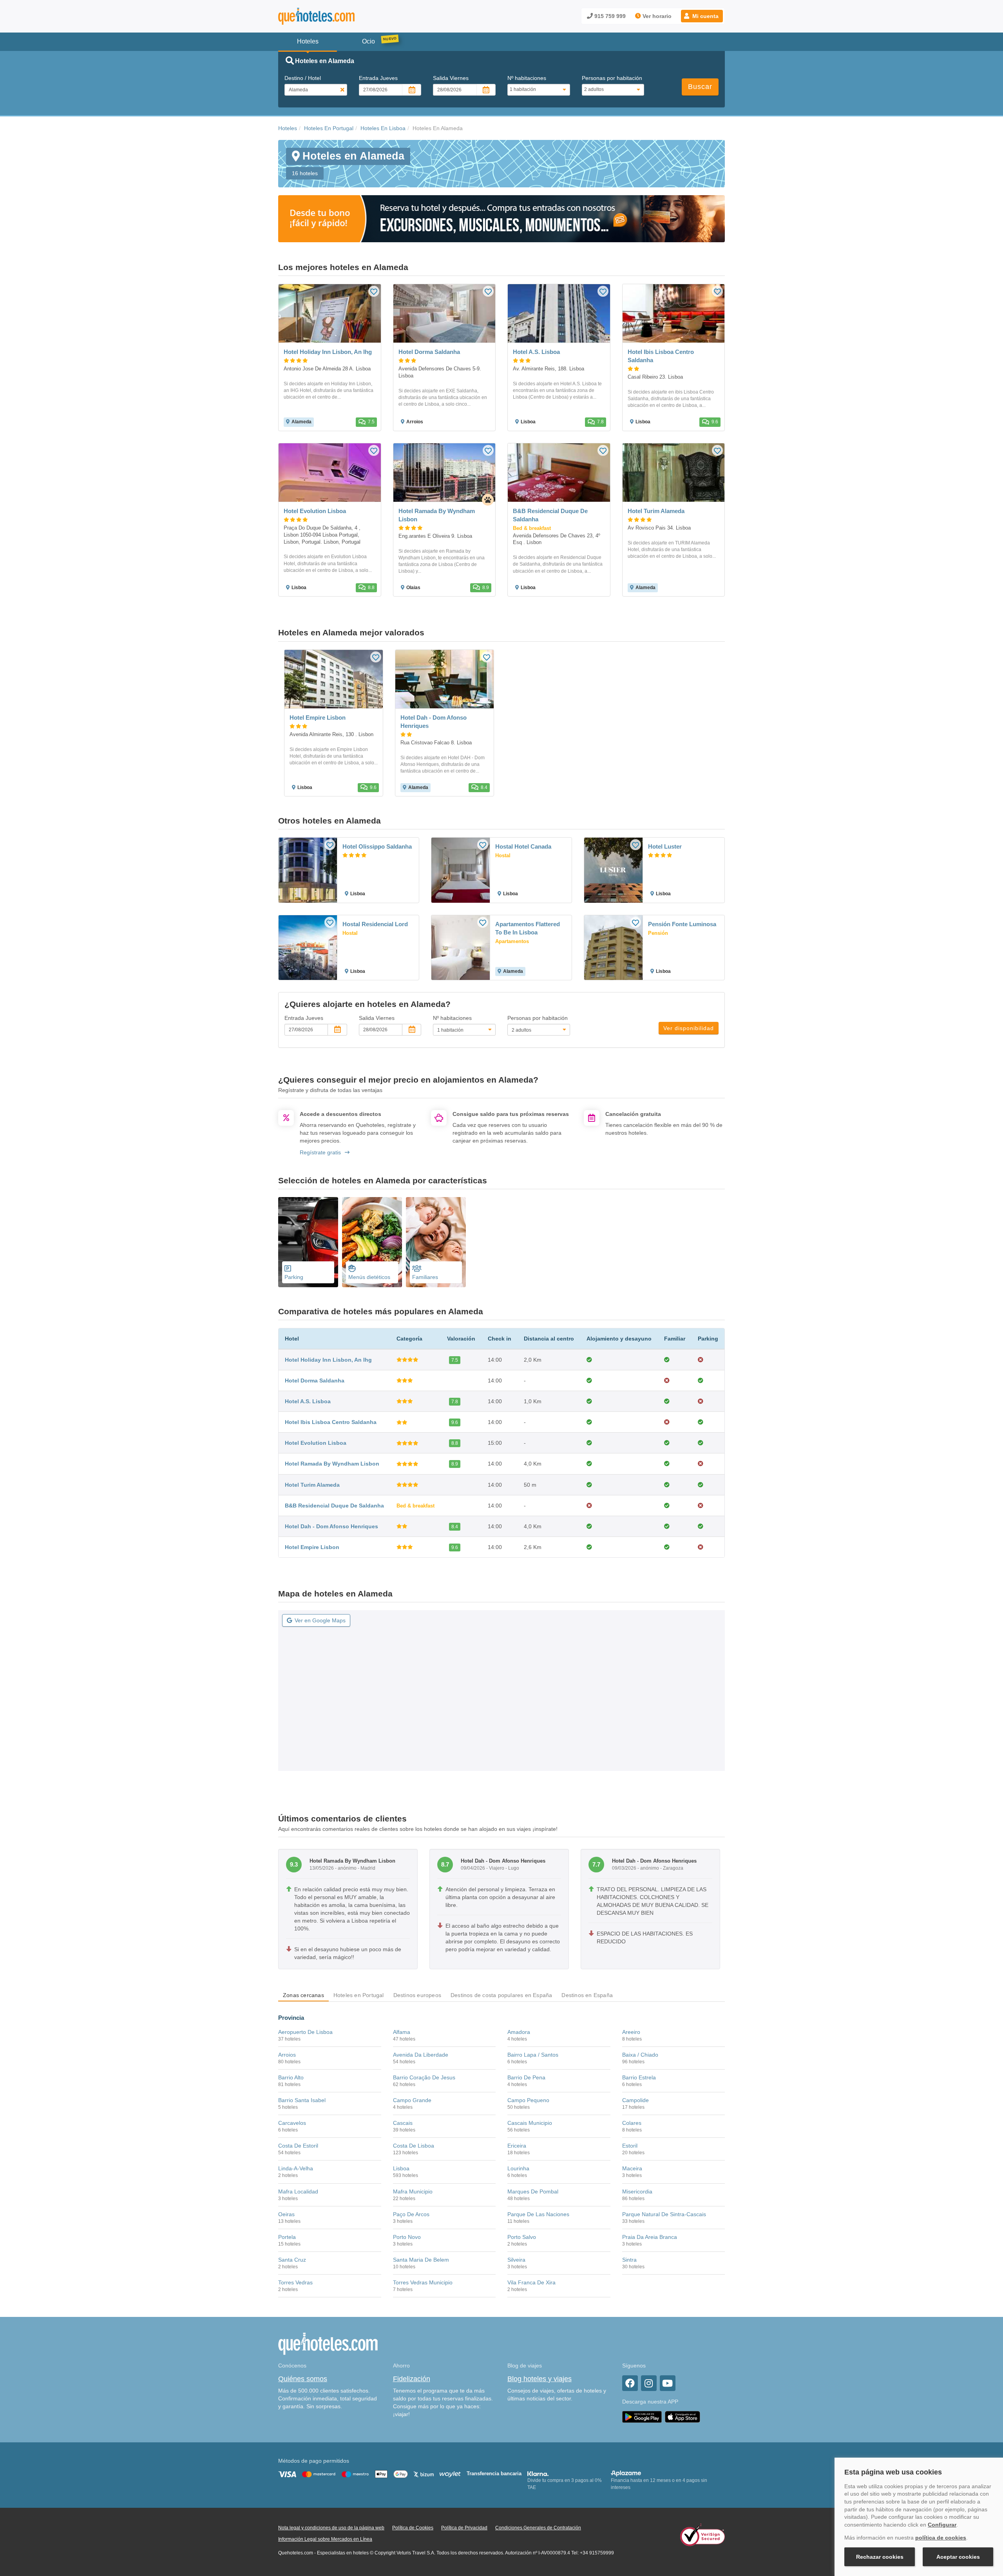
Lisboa (401, 2168)
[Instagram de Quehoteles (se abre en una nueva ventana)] (649, 2383)
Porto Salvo (522, 2237)
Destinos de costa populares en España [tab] (501, 1995)
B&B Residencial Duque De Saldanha (334, 1506)
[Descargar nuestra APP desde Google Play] (642, 2416)
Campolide (635, 2100)
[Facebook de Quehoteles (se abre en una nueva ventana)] (630, 2383)
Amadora (519, 2032)
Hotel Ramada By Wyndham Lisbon (332, 1464)
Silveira (516, 2260)
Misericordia (637, 2191)
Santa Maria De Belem (421, 2260)
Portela (287, 2237)
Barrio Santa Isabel (302, 2100)
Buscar (700, 87)
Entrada (378, 78)
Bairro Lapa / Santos (533, 2055)
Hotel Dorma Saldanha (315, 1381)
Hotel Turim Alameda (312, 1485)
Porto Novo (407, 2237)
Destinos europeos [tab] (417, 1995)
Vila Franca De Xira (531, 2282)
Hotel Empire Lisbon (312, 1547)
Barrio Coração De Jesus (424, 2077)
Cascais (403, 2123)
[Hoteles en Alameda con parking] (308, 1242)
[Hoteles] (337, 16)
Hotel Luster (665, 846)
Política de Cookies (413, 2528)
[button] (702, 16)
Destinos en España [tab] (587, 1995)
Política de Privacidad (464, 2528)
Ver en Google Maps (320, 1620)
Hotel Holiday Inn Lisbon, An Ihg (328, 1360)
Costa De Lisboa (414, 2146)
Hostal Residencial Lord (375, 924)
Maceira (632, 2168)
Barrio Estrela (639, 2077)
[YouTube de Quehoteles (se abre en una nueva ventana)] (668, 2383)
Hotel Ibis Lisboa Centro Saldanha (331, 1422)
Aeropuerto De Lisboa (305, 2032)
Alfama (402, 2032)
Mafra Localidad (298, 2191)
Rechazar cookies (880, 2557)
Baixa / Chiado (640, 2055)
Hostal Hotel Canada (523, 846)
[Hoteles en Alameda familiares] (436, 1242)
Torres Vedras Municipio (423, 2282)
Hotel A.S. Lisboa (308, 1401)
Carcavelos (292, 2123)
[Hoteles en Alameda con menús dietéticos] (372, 1242)
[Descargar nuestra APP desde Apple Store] (683, 2416)
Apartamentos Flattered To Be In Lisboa (528, 928)
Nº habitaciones (527, 78)
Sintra (629, 2260)
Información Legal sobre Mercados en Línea (325, 2539)
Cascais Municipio (530, 2123)
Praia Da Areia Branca (650, 2237)
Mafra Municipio (413, 2191)
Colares (632, 2123)
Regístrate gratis (320, 1152)
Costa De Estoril (298, 2146)
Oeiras (286, 2214)
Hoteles (288, 128)
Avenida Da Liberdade (421, 2055)
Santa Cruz (292, 2260)
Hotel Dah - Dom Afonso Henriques (331, 1526)
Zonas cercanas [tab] (303, 1995)
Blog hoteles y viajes (540, 2379)
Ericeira (517, 2146)
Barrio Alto (291, 2077)
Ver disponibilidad (689, 1028)
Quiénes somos (303, 2379)
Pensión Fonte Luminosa (682, 924)
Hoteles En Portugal (329, 128)
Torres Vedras (295, 2282)
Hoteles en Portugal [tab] (359, 1995)
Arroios (287, 2055)
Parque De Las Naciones (538, 2214)
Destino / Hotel (303, 78)
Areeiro (631, 2032)
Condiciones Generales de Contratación (538, 2528)
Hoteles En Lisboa (383, 128)
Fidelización (412, 2379)
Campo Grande (412, 2100)
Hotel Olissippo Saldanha (377, 846)
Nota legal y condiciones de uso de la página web (331, 2528)
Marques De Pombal (533, 2191)
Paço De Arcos (411, 2214)
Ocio (368, 41)
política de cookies (941, 2538)
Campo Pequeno (528, 2100)
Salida (451, 78)
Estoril (630, 2146)
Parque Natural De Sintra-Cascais (664, 2214)
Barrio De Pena (526, 2077)
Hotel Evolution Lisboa (316, 1443)
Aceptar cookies (958, 2557)
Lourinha (518, 2168)
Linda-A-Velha (296, 2168)
